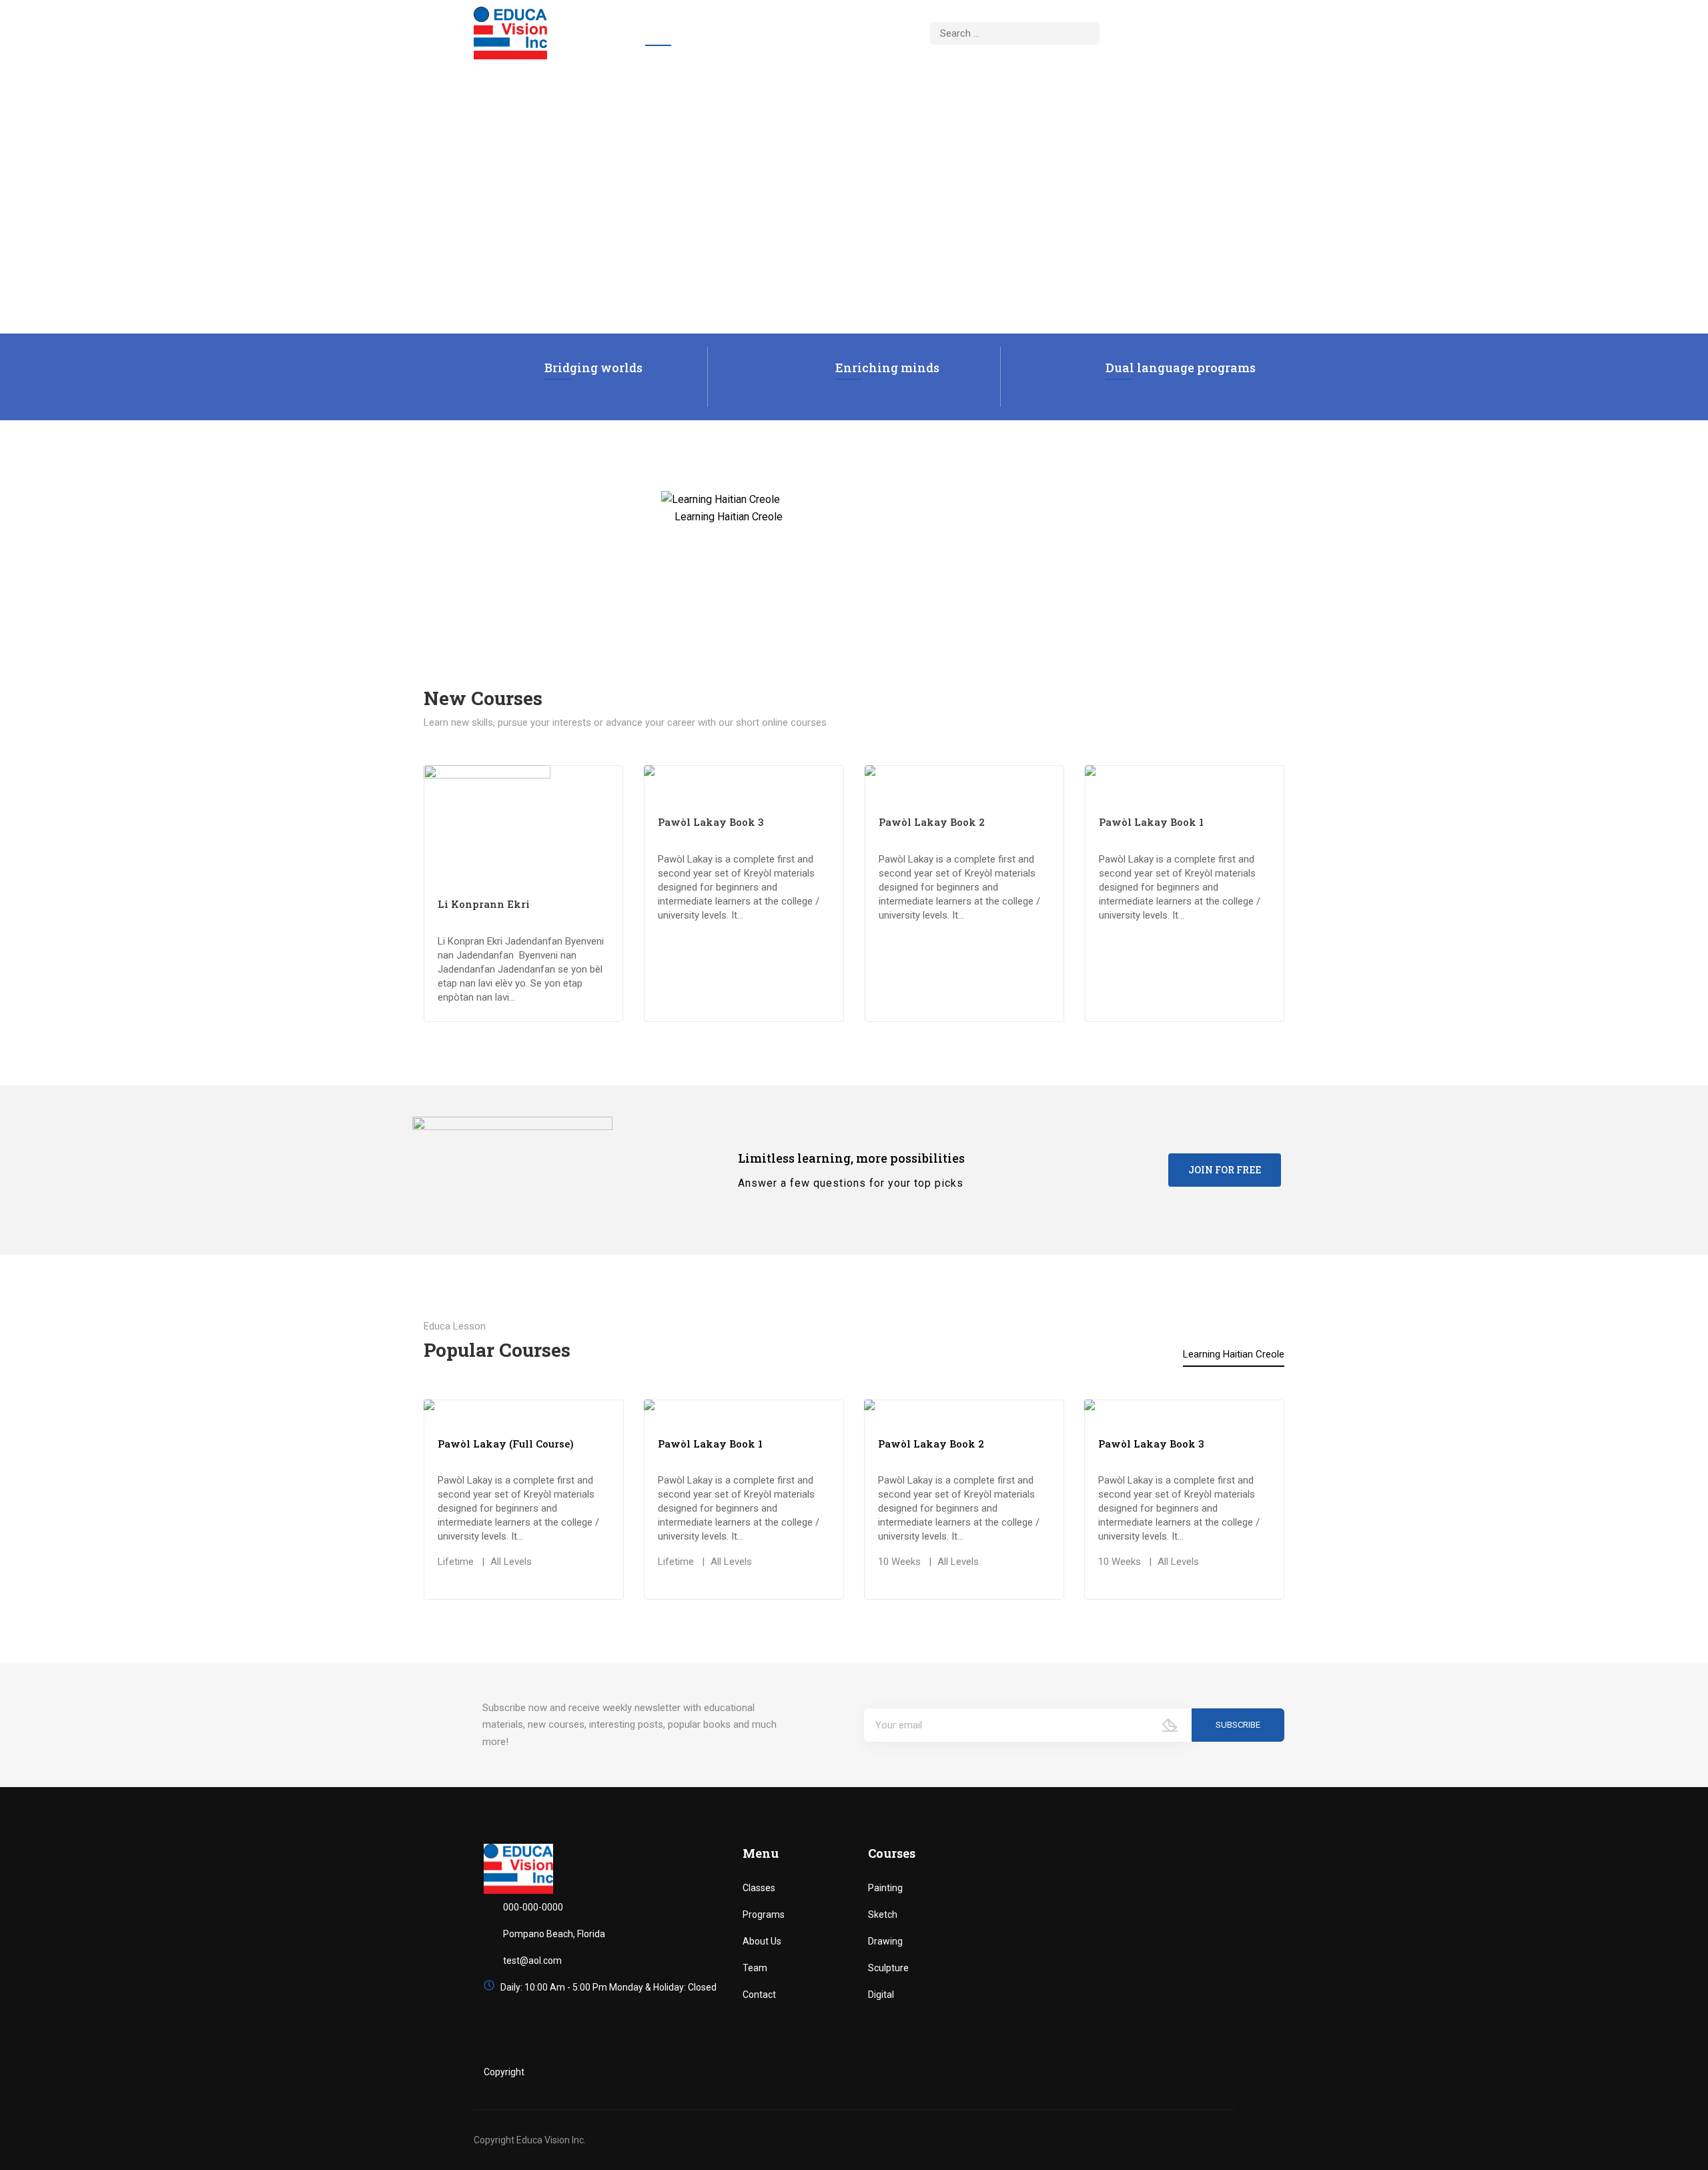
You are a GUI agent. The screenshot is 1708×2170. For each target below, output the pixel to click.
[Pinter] (1218, 2072)
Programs (764, 1915)
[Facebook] (1134, 2072)
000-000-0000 (533, 1907)
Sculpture (888, 1968)
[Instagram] (1190, 2072)
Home (658, 33)
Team (755, 1968)
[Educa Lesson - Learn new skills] (510, 33)
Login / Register (1163, 30)
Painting (885, 1888)
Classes (759, 1888)
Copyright (504, 2072)
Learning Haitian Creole (1234, 1354)
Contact (886, 33)
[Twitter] (1162, 2072)
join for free (1225, 1170)
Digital (881, 1995)
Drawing (885, 1941)
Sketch (883, 1915)
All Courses (805, 33)
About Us (723, 33)
